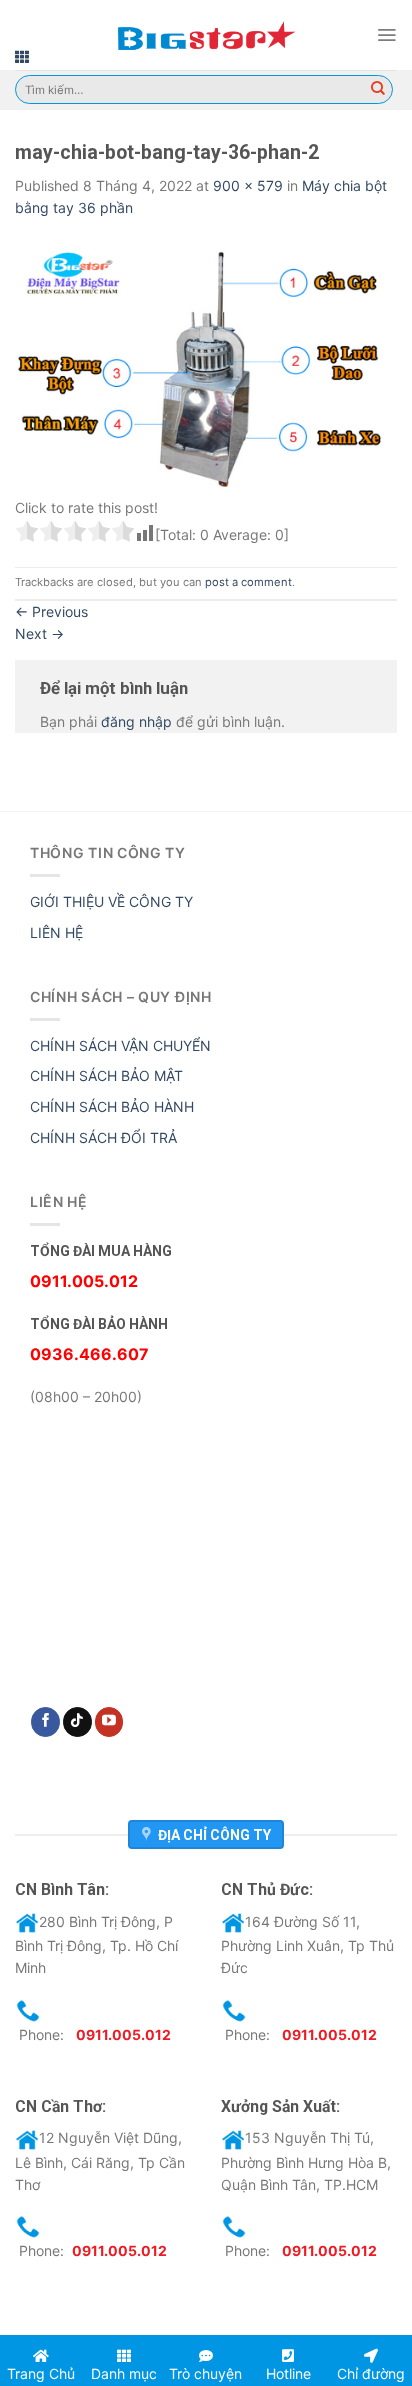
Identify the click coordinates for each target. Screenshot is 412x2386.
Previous (51, 611)
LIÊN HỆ (56, 932)
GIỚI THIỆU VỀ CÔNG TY (111, 901)
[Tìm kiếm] (378, 90)
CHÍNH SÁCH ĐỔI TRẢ (103, 1137)
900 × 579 (248, 185)
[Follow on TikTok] (77, 1722)
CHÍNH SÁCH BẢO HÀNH (112, 1106)
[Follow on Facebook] (45, 1722)
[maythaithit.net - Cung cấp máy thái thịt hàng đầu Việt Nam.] (206, 35)
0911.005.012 (123, 2034)
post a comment (248, 582)
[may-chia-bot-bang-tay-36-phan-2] (206, 361)
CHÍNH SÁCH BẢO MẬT (106, 1075)
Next (39, 633)
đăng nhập (136, 721)
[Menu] (386, 35)
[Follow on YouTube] (109, 1722)
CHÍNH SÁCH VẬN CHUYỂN (120, 1045)
